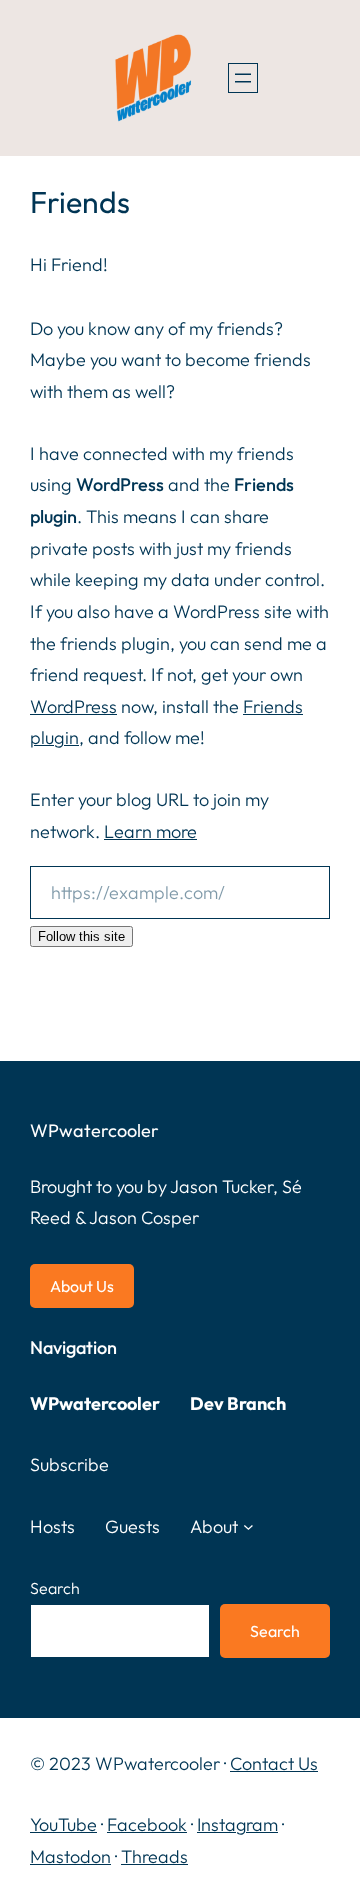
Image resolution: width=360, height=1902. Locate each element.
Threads (154, 1856)
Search (55, 1588)
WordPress (73, 706)
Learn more (150, 831)
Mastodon (70, 1856)
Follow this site (81, 936)
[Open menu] (243, 78)
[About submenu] (248, 1526)
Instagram (237, 1824)
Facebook (147, 1824)
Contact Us (274, 1763)
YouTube (63, 1824)
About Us (82, 1286)
